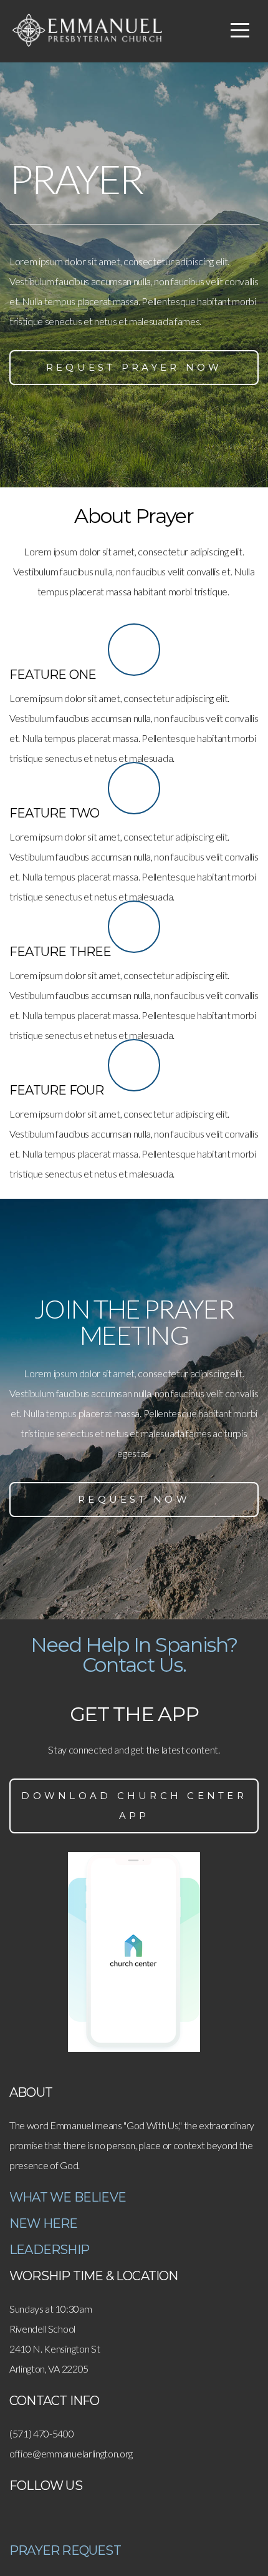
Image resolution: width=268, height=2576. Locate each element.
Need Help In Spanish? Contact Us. (134, 1655)
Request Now (134, 1499)
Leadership (49, 2250)
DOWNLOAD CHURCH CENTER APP (134, 1806)
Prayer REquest (65, 2550)
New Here (44, 2223)
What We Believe (68, 2197)
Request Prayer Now (134, 367)
